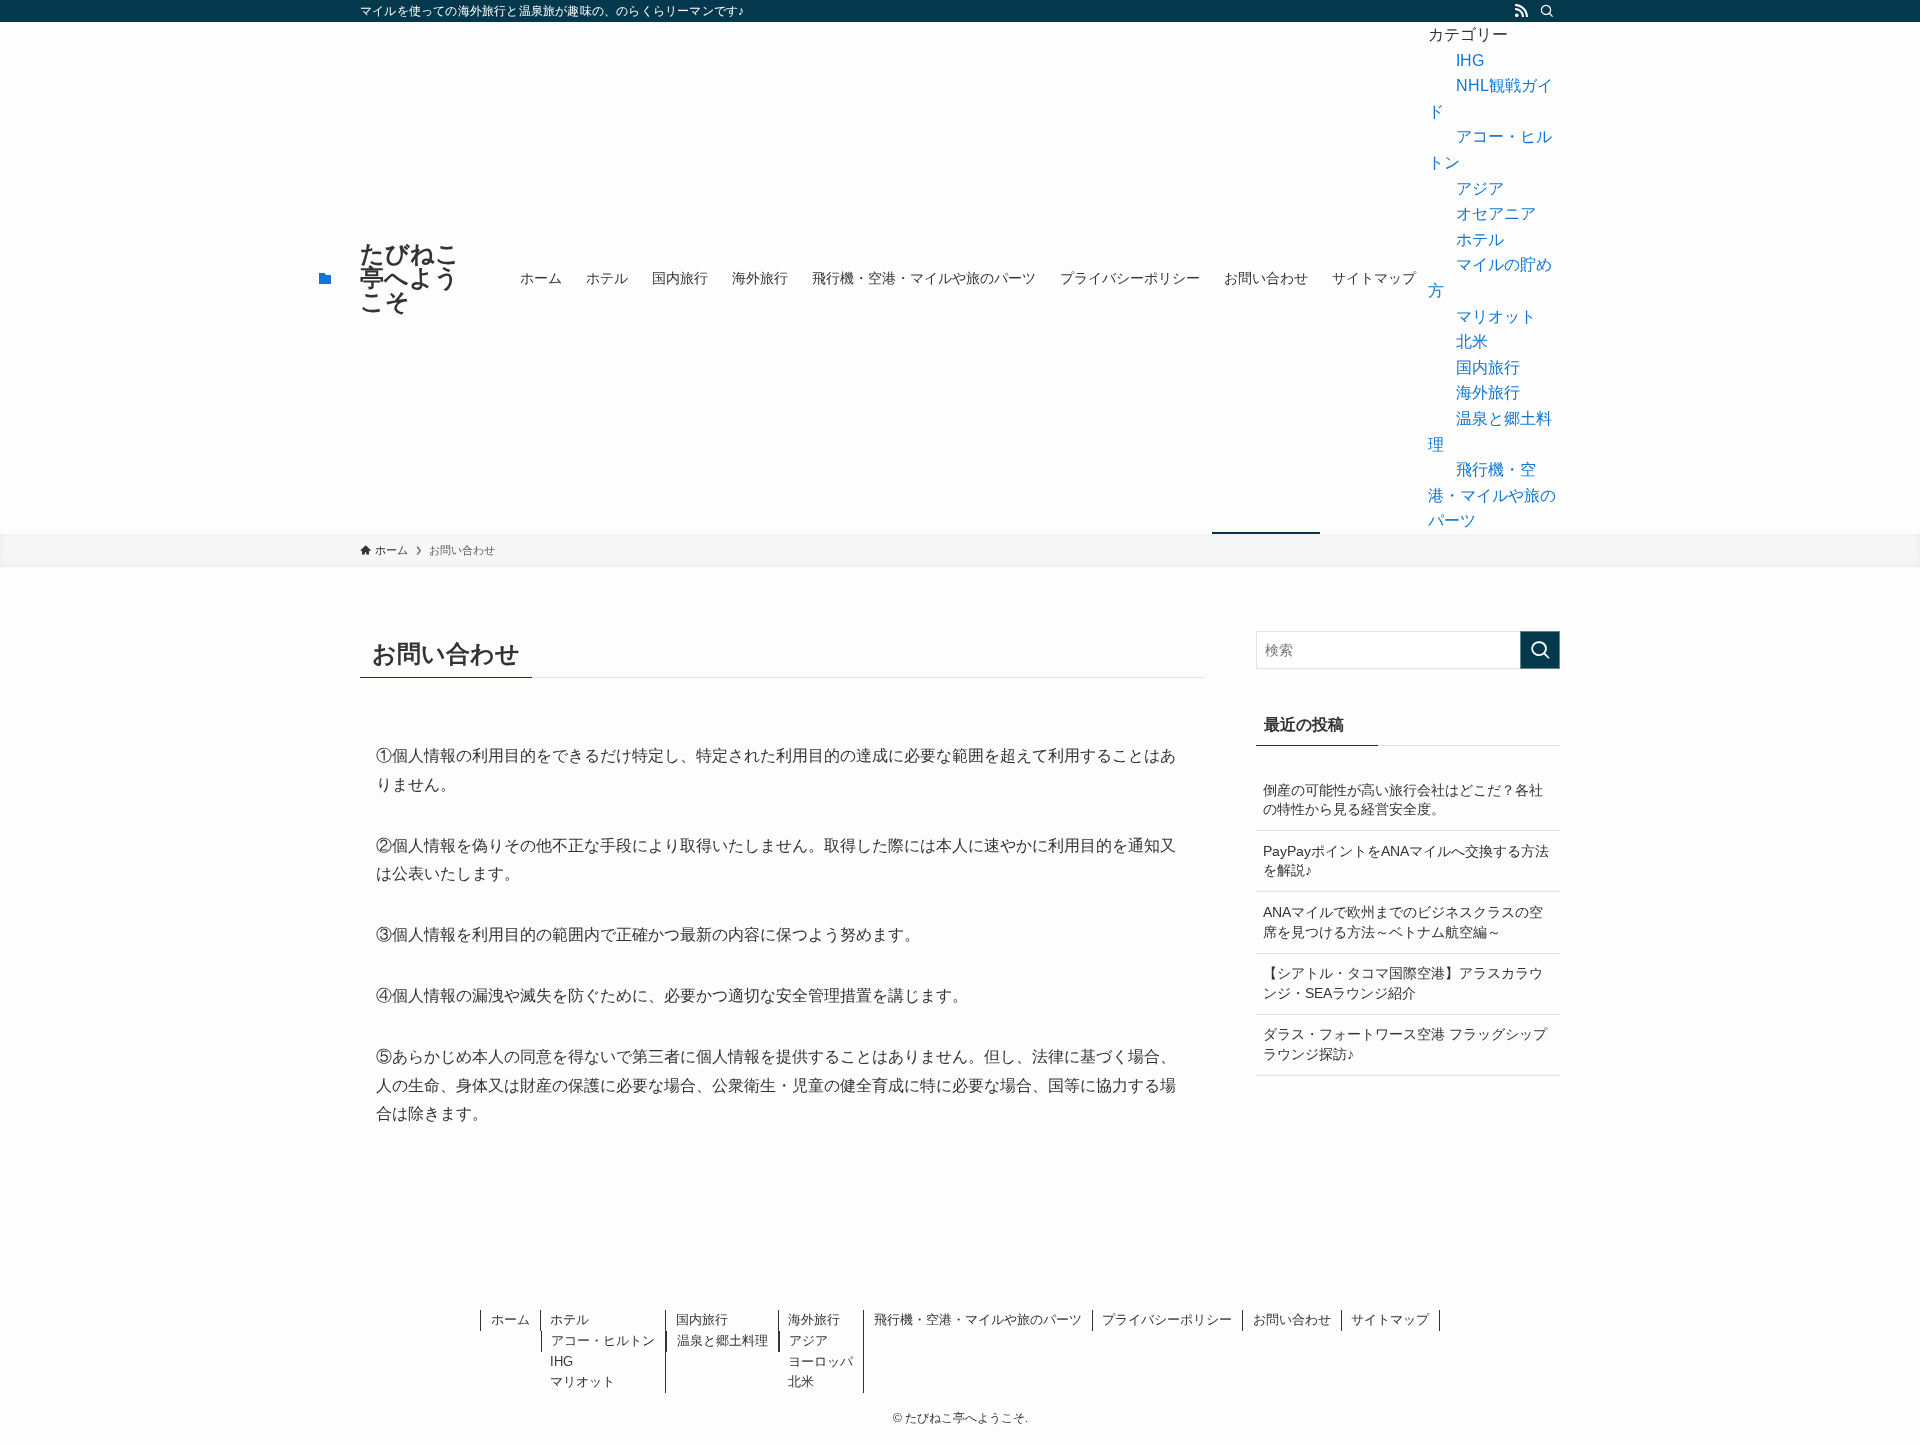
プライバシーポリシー (1167, 1319)
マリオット (1496, 316)
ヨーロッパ (820, 1361)
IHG (1470, 60)
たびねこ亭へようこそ (410, 278)
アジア (1480, 188)
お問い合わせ (1292, 1319)
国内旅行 (1488, 367)
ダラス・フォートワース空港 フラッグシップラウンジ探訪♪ (1405, 1044)
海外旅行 (1488, 392)
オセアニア (1496, 213)
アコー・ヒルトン (603, 1340)
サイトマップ (1390, 1319)
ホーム (510, 1319)
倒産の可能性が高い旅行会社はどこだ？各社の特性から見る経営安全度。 (1403, 800)
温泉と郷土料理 (722, 1340)
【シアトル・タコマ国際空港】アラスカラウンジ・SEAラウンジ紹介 (1403, 983)
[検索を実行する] (1540, 650)
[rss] (1521, 11)
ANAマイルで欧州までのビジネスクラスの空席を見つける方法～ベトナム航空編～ (1403, 922)
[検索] (1547, 11)
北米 (1472, 341)
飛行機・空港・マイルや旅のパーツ (1492, 495)
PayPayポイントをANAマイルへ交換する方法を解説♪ (1406, 861)
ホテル (1480, 239)
